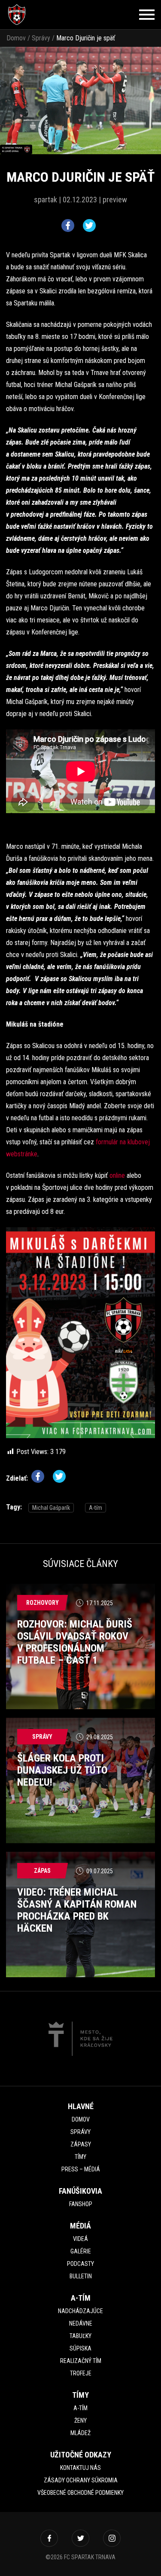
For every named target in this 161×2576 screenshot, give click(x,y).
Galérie (81, 2251)
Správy (41, 38)
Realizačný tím (81, 2361)
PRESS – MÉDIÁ (81, 2169)
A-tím (96, 1508)
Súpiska (80, 2348)
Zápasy (81, 2144)
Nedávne (81, 2323)
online (118, 1175)
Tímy (80, 2157)
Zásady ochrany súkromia (81, 2480)
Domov (16, 38)
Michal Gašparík (51, 1508)
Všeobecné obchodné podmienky (80, 2493)
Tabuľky (80, 2336)
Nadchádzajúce (80, 2311)
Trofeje (81, 2373)
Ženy (80, 2421)
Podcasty (80, 2264)
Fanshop (81, 2204)
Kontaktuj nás (80, 2468)
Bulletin (81, 2276)
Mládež (80, 2433)
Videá (80, 2239)
